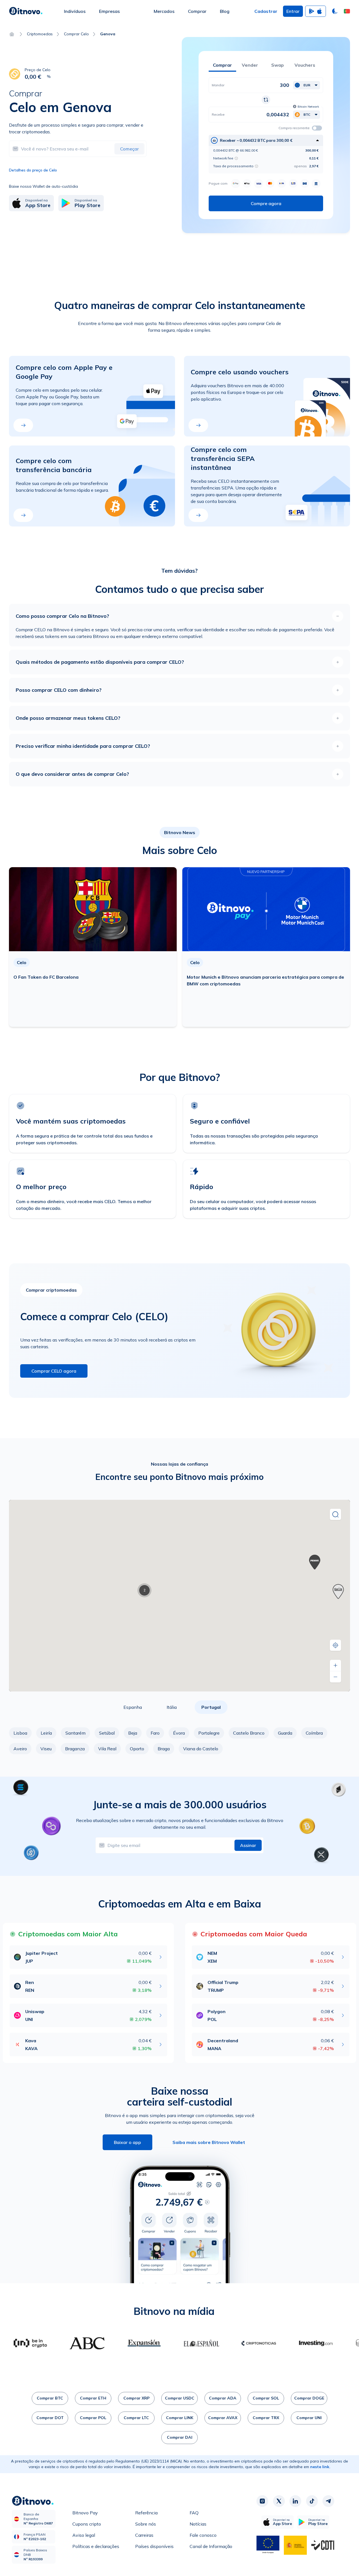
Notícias (198, 2524)
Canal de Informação (211, 2546)
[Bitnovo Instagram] (262, 2501)
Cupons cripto (87, 2524)
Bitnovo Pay (85, 2513)
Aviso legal (84, 2535)
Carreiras (144, 2535)
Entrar (293, 11)
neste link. (320, 2467)
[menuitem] (75, 11)
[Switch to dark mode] (335, 11)
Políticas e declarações (96, 2546)
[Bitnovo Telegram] (328, 2501)
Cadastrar (266, 11)
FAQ (194, 2513)
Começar (129, 149)
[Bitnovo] (26, 11)
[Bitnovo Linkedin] (295, 2501)
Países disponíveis (154, 2546)
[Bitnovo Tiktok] (312, 2501)
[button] (347, 11)
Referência (146, 2513)
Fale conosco (203, 2535)
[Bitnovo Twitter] (279, 2501)
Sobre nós (146, 2524)
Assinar (248, 1845)
